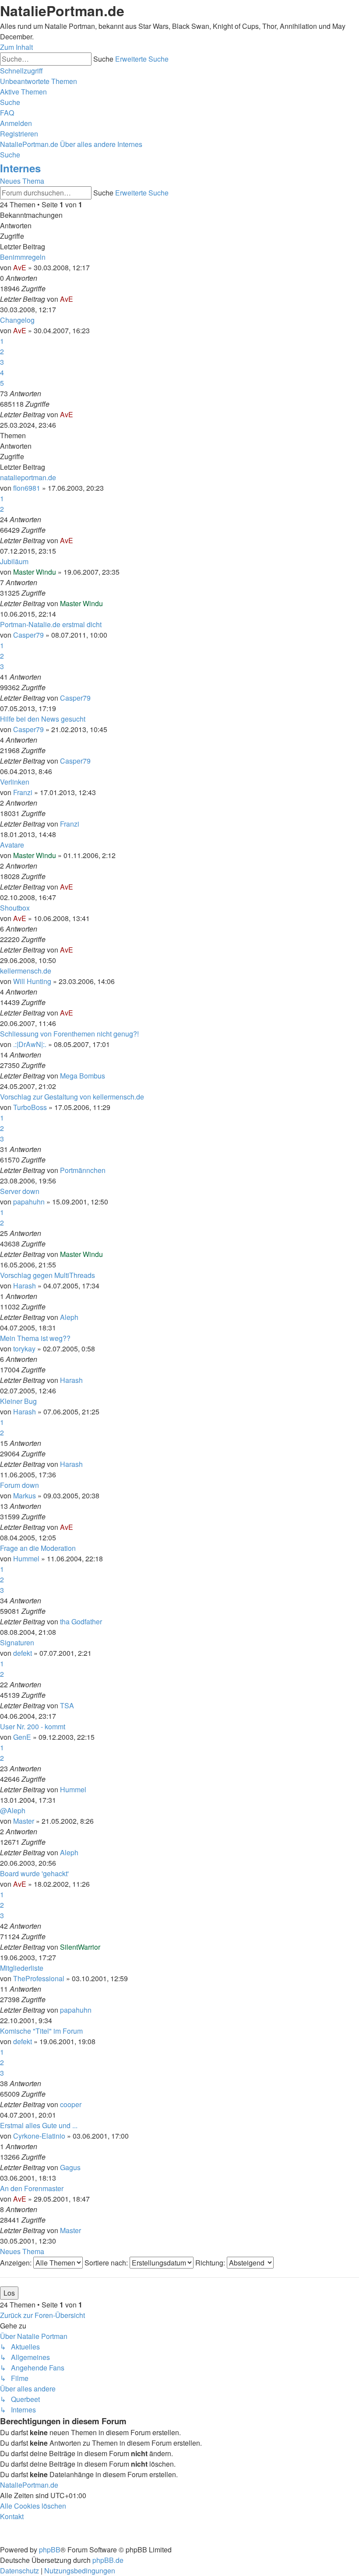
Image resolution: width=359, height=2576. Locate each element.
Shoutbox (15, 908)
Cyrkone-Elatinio (39, 2136)
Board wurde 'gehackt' (34, 1873)
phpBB (50, 2550)
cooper (71, 2104)
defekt (23, 1653)
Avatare (12, 845)
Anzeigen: (17, 2263)
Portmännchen (83, 1170)
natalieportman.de (28, 477)
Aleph (69, 1317)
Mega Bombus (83, 1076)
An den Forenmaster (32, 2188)
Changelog (17, 320)
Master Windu (35, 572)
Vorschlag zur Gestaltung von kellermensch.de (72, 1097)
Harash (25, 1286)
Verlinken (15, 782)
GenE (22, 1737)
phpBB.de (108, 2560)
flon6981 (27, 488)
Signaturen (17, 1642)
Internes (20, 168)
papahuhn (29, 1202)
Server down (20, 1191)
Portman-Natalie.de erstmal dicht (51, 624)
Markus (25, 1496)
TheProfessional (39, 1978)
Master (24, 1821)
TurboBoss (30, 1107)
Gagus (70, 2167)
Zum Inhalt (16, 47)
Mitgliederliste (22, 1968)
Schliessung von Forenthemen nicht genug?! (69, 1034)
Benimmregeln (23, 257)
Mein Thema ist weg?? (35, 1338)
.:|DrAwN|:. (30, 1044)
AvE (20, 267)
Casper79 (28, 635)
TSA (67, 1705)
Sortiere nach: (107, 2263)
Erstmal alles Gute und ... (39, 2125)
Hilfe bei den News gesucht (43, 719)
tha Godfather (81, 1621)
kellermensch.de (26, 971)
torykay (24, 1349)
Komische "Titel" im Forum (41, 2031)
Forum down (19, 1485)
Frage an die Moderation (38, 1548)
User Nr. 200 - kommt (33, 1726)
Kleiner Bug (18, 1401)
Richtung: (211, 2263)
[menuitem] (39, 81)
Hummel (26, 1559)
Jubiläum (14, 561)
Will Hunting (32, 981)
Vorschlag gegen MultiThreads (48, 1275)
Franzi (23, 792)
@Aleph (13, 1810)
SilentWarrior (80, 1947)
